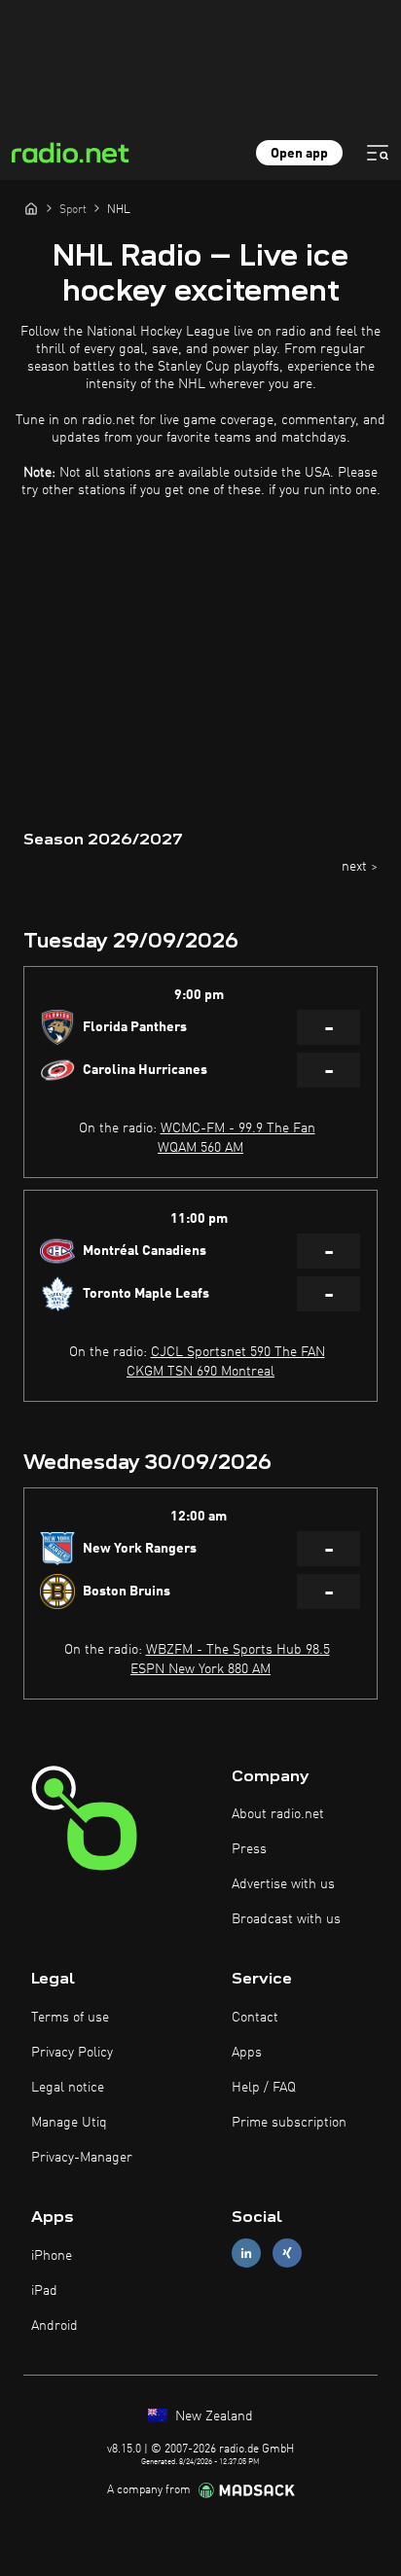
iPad (44, 2291)
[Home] (31, 208)
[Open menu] (378, 153)
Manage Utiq (69, 2123)
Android (55, 2326)
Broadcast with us (286, 1919)
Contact (255, 2018)
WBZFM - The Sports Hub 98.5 (238, 1650)
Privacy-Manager (82, 2158)
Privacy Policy (72, 2053)
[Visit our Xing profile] (287, 2254)
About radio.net (278, 1814)
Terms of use (70, 2018)
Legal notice (68, 2088)
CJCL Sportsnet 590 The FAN (238, 1352)
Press (249, 1849)
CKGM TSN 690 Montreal (200, 1372)
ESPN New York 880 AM (200, 1669)
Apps (247, 2053)
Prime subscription (289, 2123)
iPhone (52, 2256)
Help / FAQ (264, 2088)
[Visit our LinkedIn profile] (246, 2254)
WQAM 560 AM (200, 1148)
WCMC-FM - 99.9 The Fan (238, 1128)
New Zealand (212, 2416)
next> (360, 867)
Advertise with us (283, 1884)
